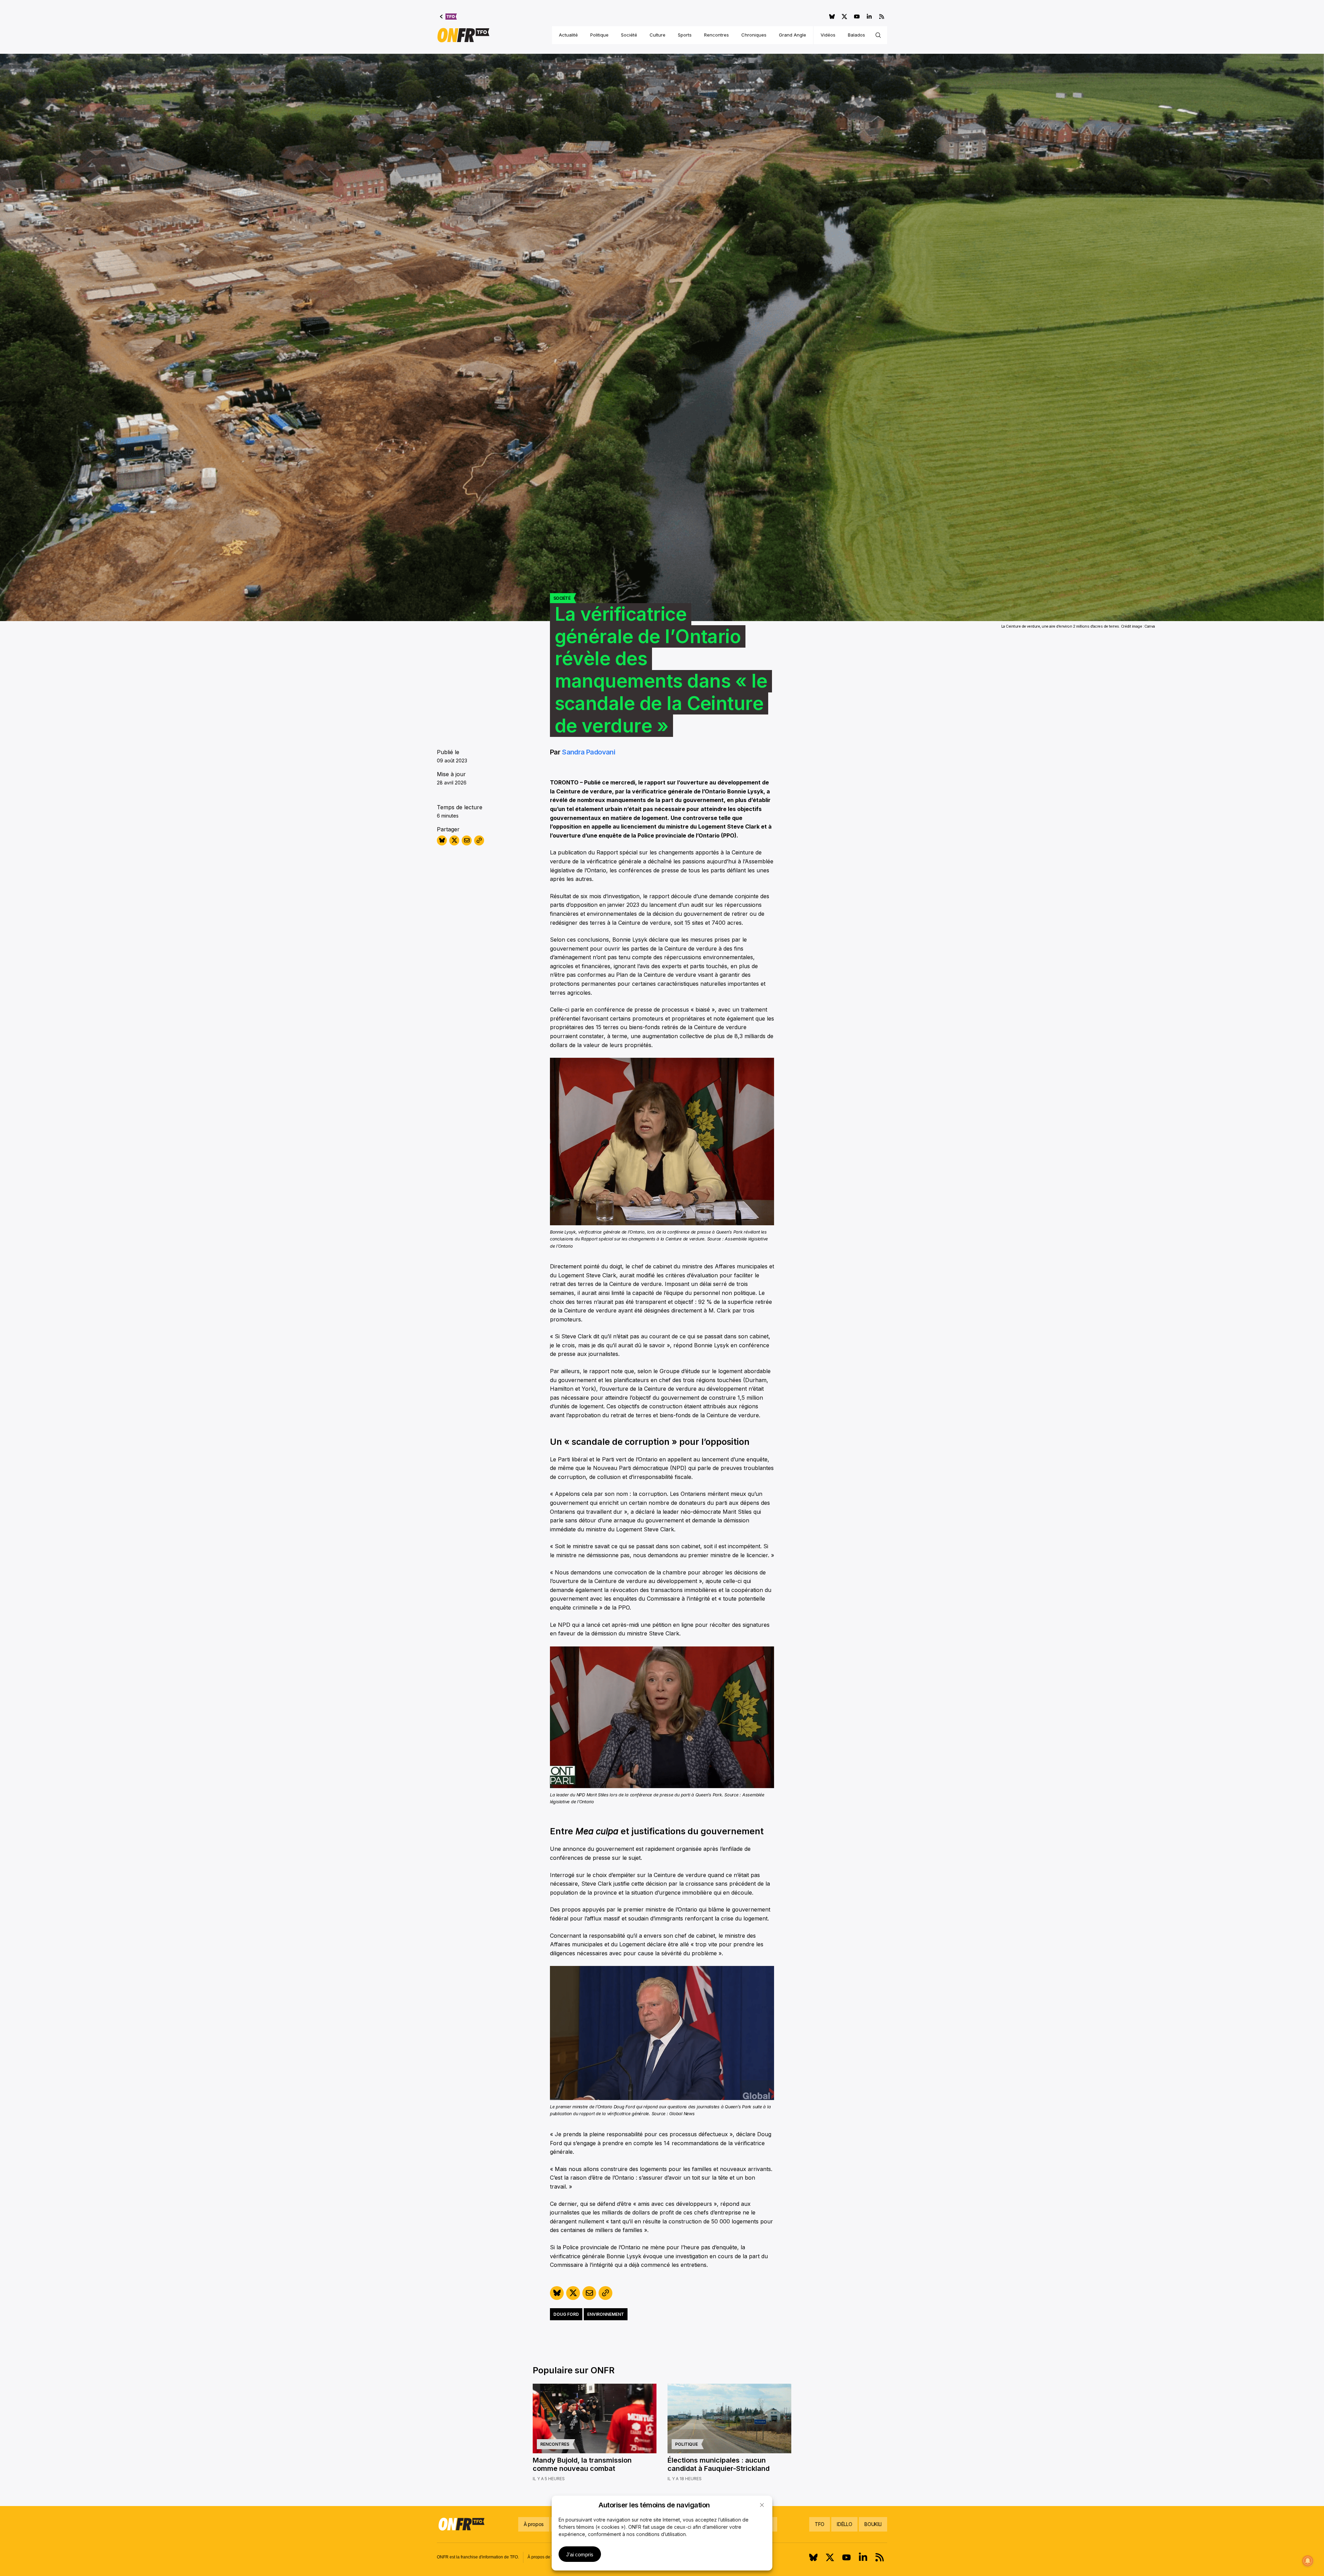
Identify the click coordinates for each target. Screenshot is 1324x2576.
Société (629, 35)
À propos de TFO (543, 2557)
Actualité (568, 35)
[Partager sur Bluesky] (442, 840)
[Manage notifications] (1308, 2561)
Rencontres (716, 35)
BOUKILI (873, 2524)
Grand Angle (793, 35)
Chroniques (754, 35)
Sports (685, 35)
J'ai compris (580, 2554)
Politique (599, 35)
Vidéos (828, 35)
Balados (856, 35)
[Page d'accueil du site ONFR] (463, 35)
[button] (762, 2505)
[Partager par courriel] (467, 840)
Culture (658, 35)
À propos (534, 2524)
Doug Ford (566, 2314)
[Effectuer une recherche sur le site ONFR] (878, 35)
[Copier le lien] (479, 840)
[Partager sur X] (454, 840)
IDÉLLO (844, 2524)
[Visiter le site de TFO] (448, 17)
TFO (820, 2524)
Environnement (606, 2314)
